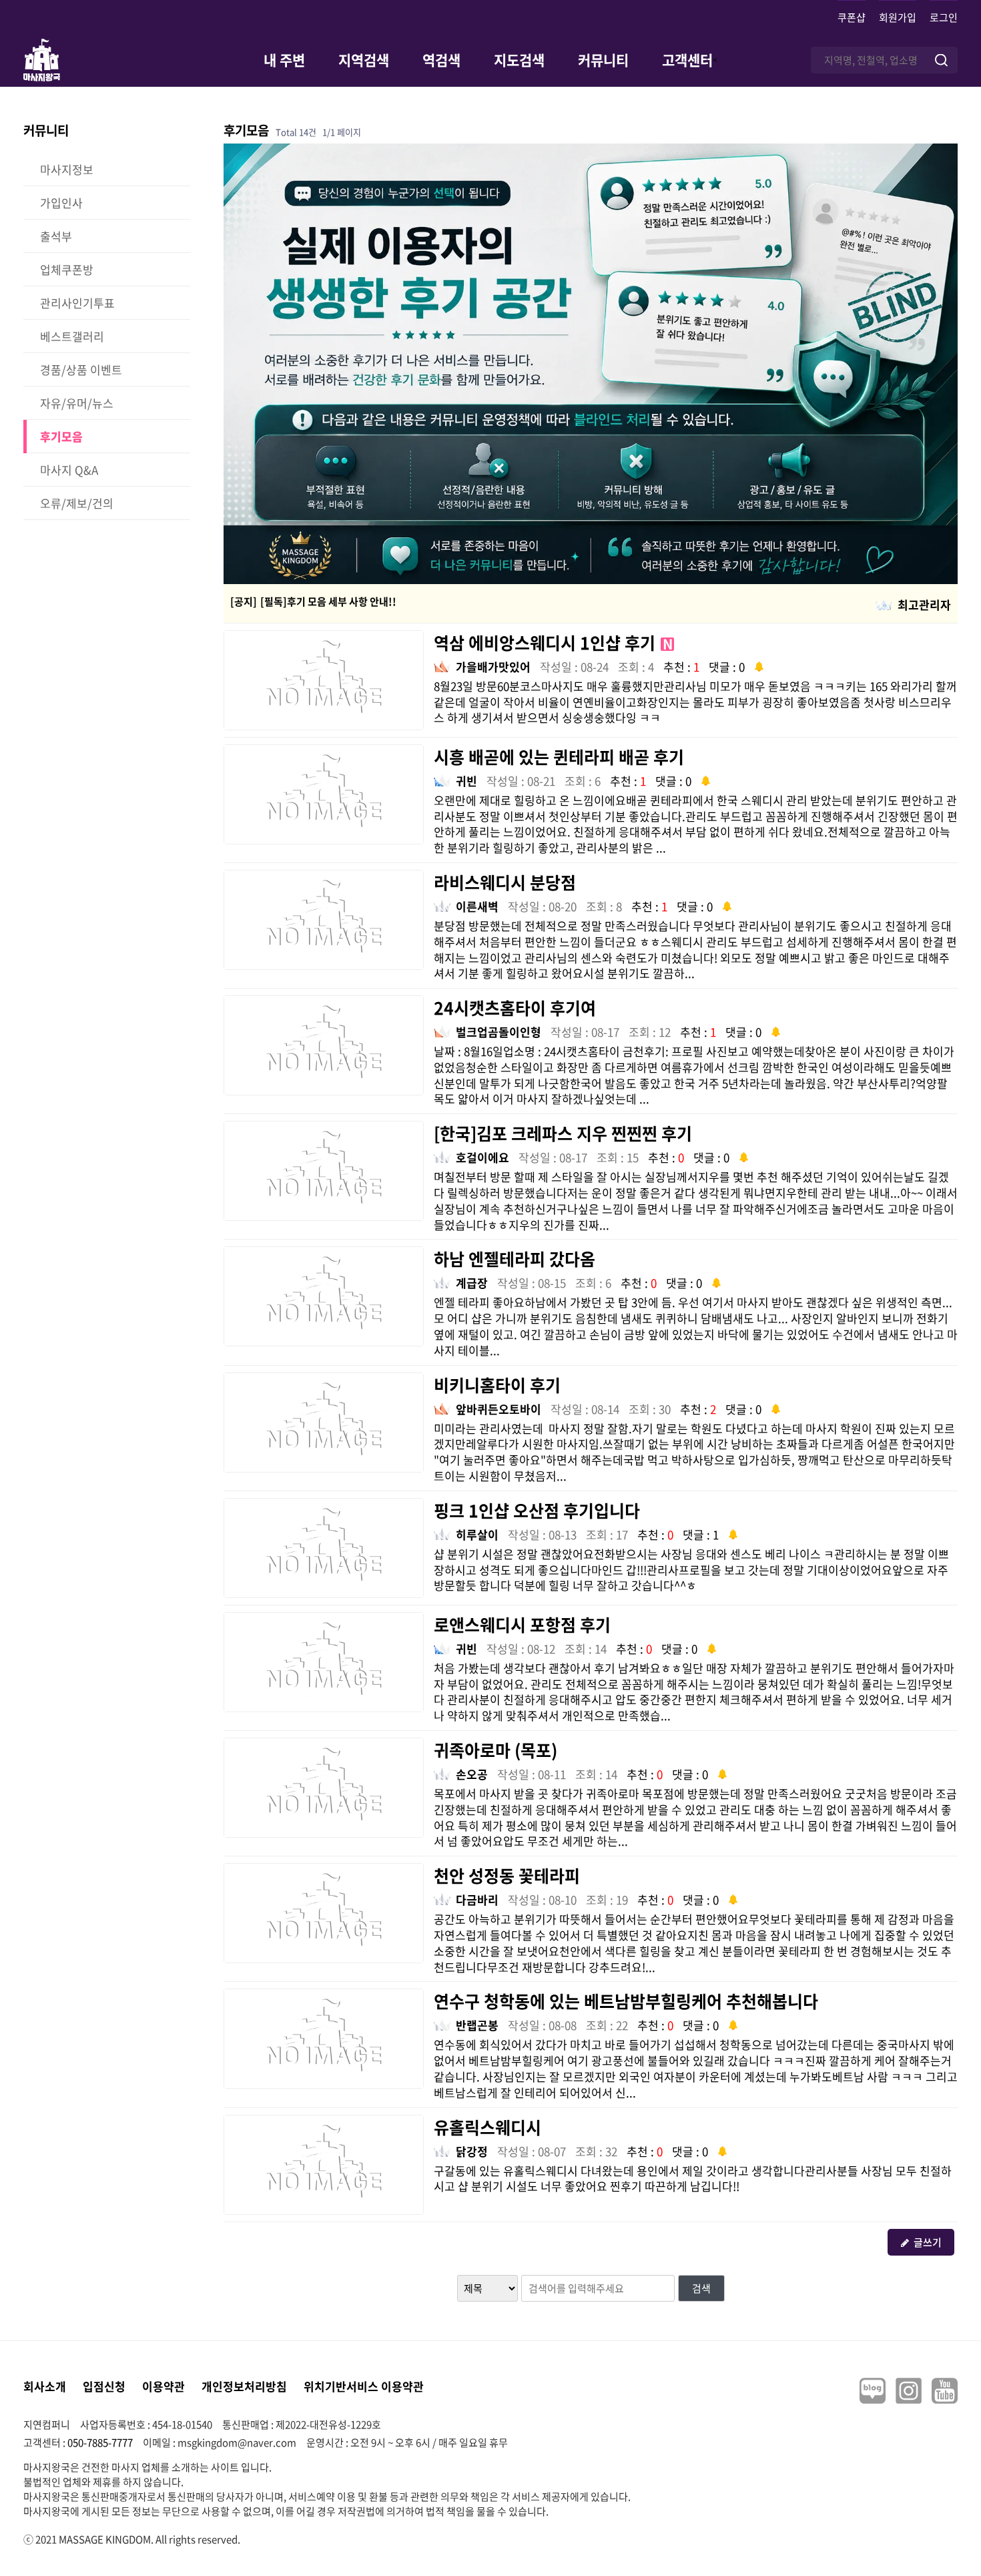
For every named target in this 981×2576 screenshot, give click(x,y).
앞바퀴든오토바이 (499, 1409)
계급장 (472, 1283)
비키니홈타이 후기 (497, 1385)
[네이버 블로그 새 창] (873, 2391)
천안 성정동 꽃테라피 (507, 1875)
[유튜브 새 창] (945, 2391)
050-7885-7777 (100, 2442)
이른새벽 (477, 906)
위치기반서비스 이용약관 (364, 2386)
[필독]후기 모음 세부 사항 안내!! (328, 601)
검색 (701, 2288)
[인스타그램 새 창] (909, 2391)
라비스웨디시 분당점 (505, 882)
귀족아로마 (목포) (496, 1750)
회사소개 (45, 2386)
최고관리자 (924, 604)
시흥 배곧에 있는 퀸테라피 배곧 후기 (559, 757)
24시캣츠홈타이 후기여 (515, 1008)
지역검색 (364, 60)
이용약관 (163, 2386)
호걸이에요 (482, 1157)
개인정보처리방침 (244, 2386)
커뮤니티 (603, 60)
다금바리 (477, 1899)
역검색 (441, 60)
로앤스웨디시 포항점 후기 (522, 1624)
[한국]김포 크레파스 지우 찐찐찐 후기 (563, 1133)
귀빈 (466, 781)
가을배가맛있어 (493, 667)
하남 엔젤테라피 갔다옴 (515, 1259)
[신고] (759, 665)
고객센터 (687, 60)
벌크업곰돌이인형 (499, 1032)
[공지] (244, 601)
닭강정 (472, 2151)
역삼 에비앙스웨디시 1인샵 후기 (553, 642)
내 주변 (284, 60)
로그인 (944, 17)
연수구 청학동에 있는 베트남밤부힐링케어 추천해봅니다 (626, 2001)
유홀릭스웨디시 (487, 2127)
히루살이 (477, 1534)
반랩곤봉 (477, 2025)
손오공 (472, 1774)
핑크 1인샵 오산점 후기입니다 (537, 1510)
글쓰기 (928, 2242)
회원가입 (898, 17)
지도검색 (519, 60)
